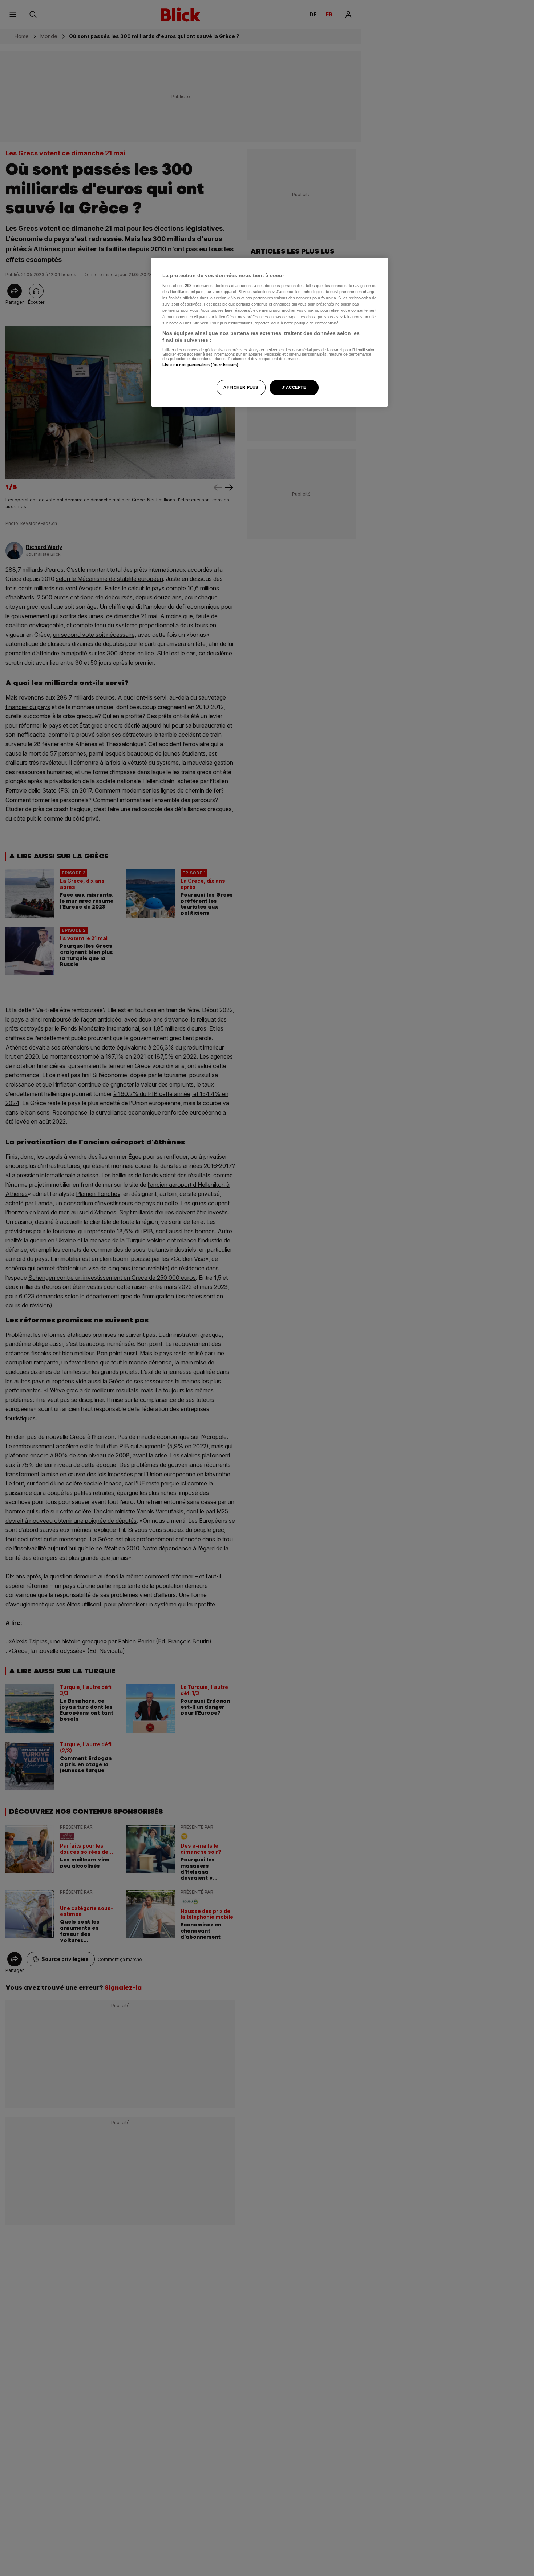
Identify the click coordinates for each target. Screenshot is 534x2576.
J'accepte (294, 388)
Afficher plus (241, 388)
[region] (270, 332)
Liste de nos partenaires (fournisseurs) (200, 365)
